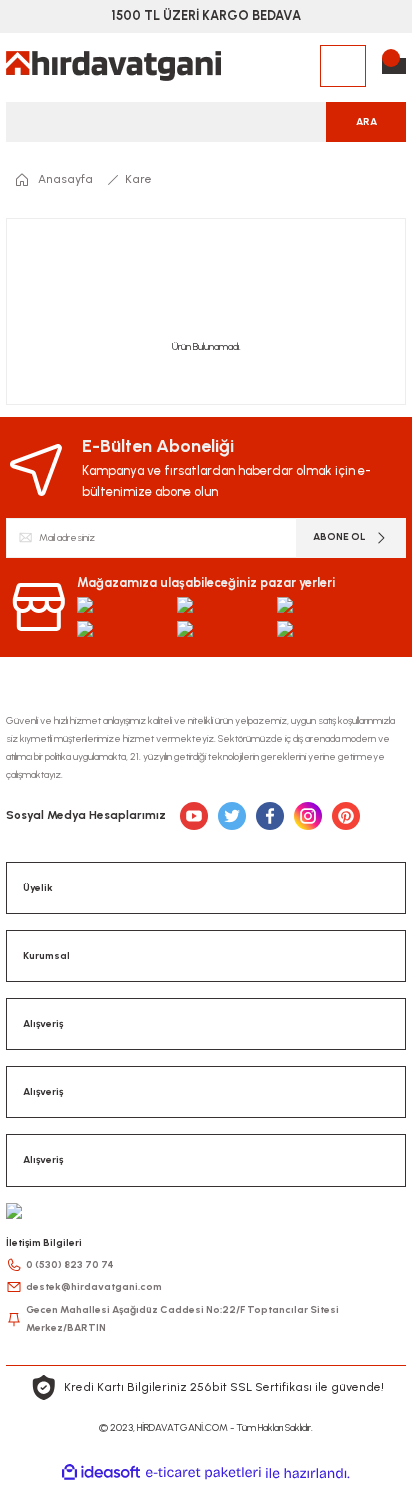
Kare (138, 179)
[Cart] (394, 66)
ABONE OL (339, 536)
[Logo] (113, 66)
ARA (366, 121)
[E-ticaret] (203, 1473)
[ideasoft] (101, 1473)
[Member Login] (343, 66)
